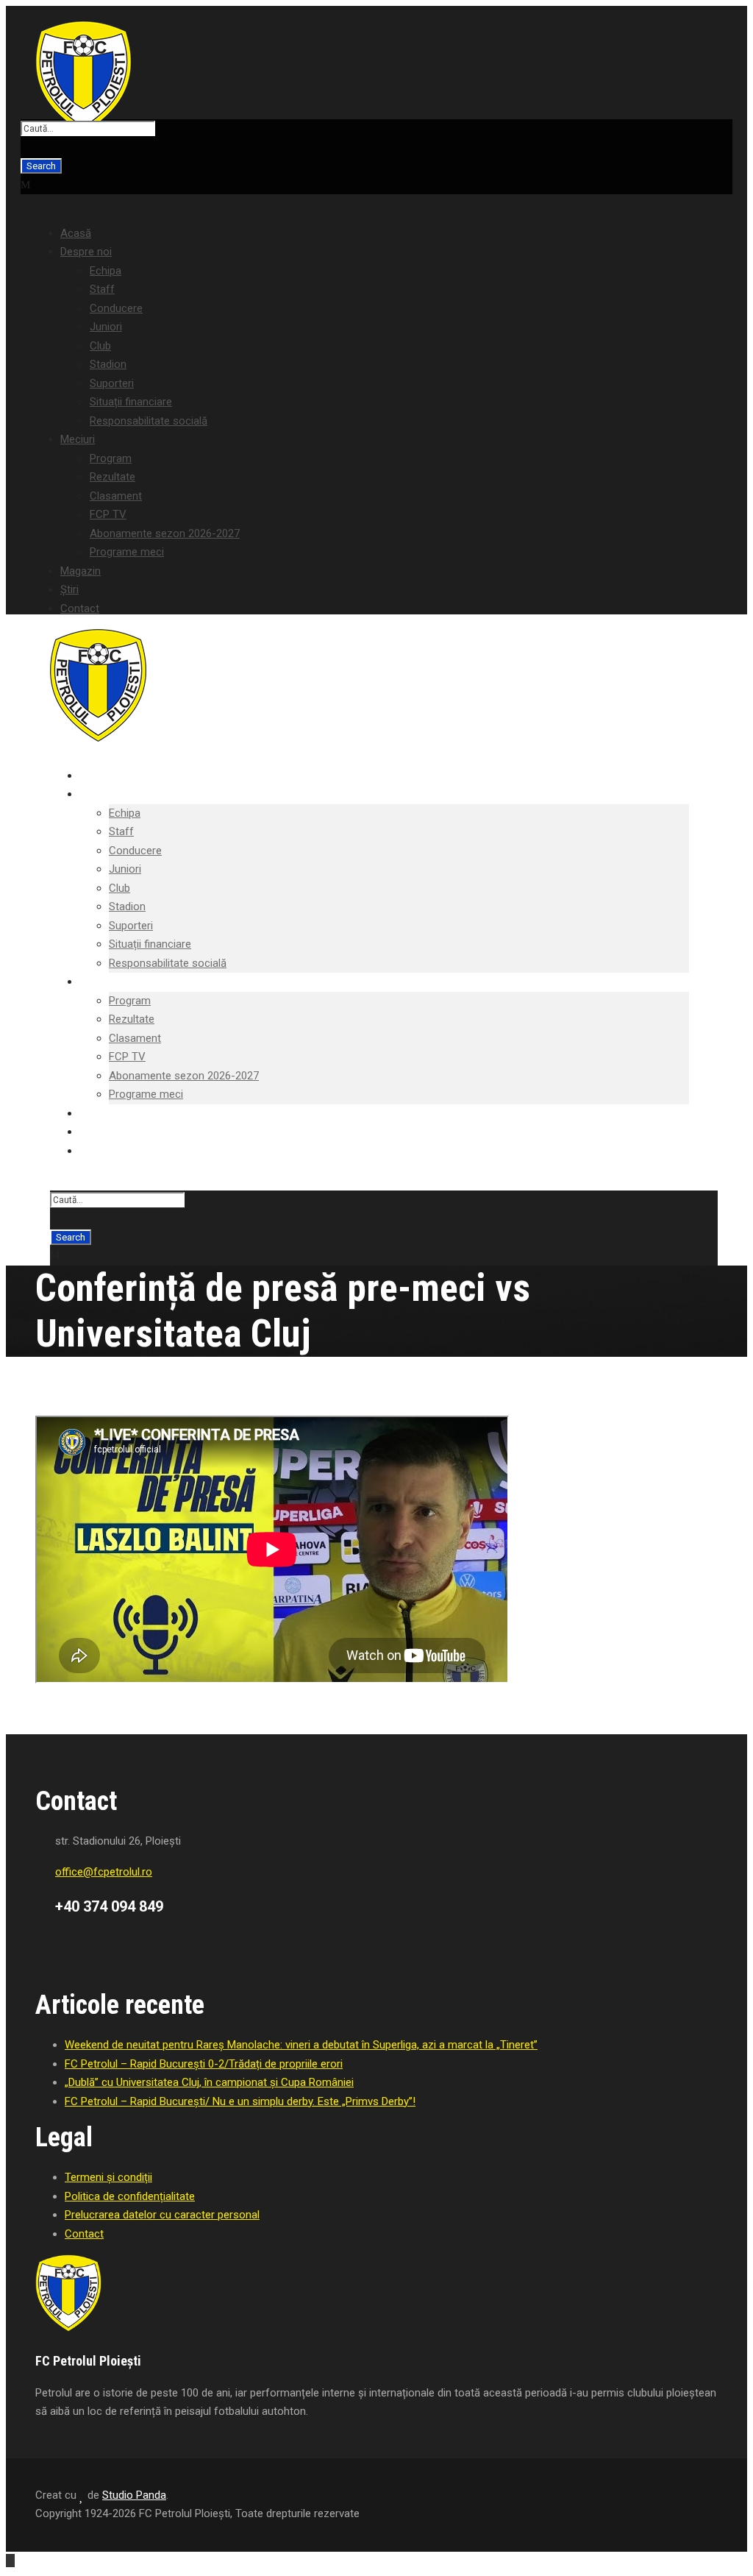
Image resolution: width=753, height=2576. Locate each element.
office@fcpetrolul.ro (104, 1872)
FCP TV (108, 514)
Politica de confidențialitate (130, 2196)
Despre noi (86, 252)
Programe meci (127, 552)
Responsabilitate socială (149, 421)
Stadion (108, 364)
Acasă (76, 233)
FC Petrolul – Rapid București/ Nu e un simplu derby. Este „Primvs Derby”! (240, 2101)
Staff (102, 289)
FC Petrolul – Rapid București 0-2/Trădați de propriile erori (204, 2064)
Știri (69, 589)
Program (111, 458)
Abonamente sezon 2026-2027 (165, 533)
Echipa (106, 271)
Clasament (116, 496)
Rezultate (113, 477)
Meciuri (78, 439)
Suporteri (112, 383)
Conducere (116, 308)
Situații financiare (131, 402)
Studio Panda (134, 2495)
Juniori (106, 327)
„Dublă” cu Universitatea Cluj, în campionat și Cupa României (209, 2082)
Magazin (81, 571)
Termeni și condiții (108, 2177)
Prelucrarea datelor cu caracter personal (162, 2215)
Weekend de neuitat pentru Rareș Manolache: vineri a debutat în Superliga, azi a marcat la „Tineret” (301, 2045)
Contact (80, 608)
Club (100, 346)
